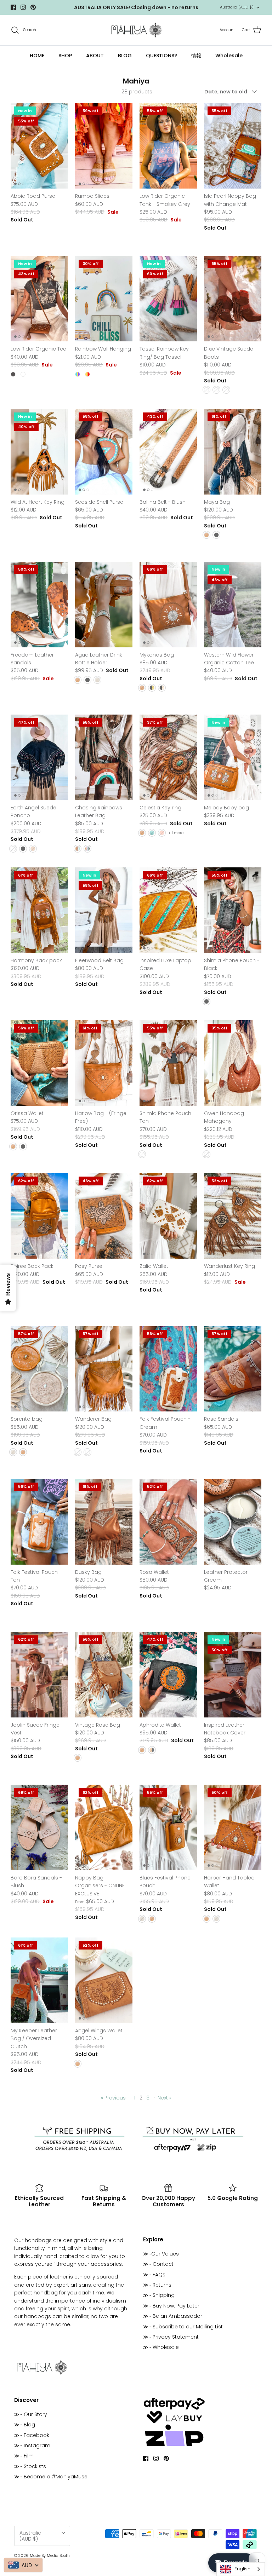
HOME (37, 56)
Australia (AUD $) (237, 7)
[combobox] (241, 2569)
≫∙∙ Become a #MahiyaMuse (51, 2477)
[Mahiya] (136, 30)
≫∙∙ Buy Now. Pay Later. (172, 2306)
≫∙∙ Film (24, 2456)
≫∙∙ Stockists (30, 2466)
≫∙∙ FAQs (154, 2275)
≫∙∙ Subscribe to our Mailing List (183, 2327)
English (242, 2569)
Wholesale (229, 56)
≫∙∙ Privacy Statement (171, 2337)
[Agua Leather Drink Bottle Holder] (104, 605)
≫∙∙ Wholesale (161, 2347)
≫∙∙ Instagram (32, 2445)
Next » (165, 2098)
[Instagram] (23, 7)
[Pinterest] (33, 7)
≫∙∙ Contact (158, 2264)
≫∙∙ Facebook (32, 2435)
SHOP (65, 56)
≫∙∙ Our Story (31, 2414)
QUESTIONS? (161, 56)
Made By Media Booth (50, 2555)
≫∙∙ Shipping (159, 2295)
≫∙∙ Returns (157, 2285)
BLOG (125, 56)
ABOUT (95, 56)
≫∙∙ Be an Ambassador (173, 2316)
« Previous (113, 2098)
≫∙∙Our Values (161, 2254)
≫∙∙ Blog (25, 2425)
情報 (196, 56)
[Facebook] (13, 7)
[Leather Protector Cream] (233, 1522)
